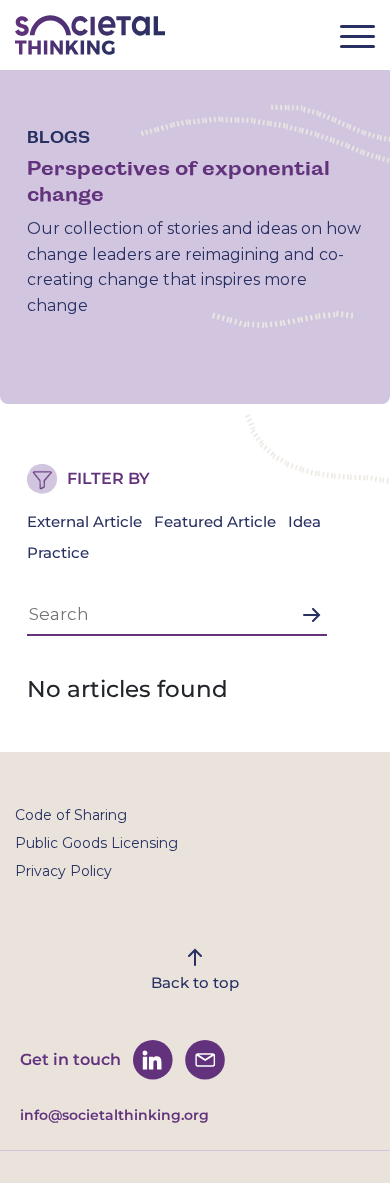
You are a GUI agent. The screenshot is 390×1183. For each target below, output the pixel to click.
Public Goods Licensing (96, 843)
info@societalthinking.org (114, 1115)
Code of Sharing (71, 815)
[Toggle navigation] (365, 42)
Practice (58, 552)
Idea (304, 521)
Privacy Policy (63, 871)
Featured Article (215, 521)
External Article (84, 521)
